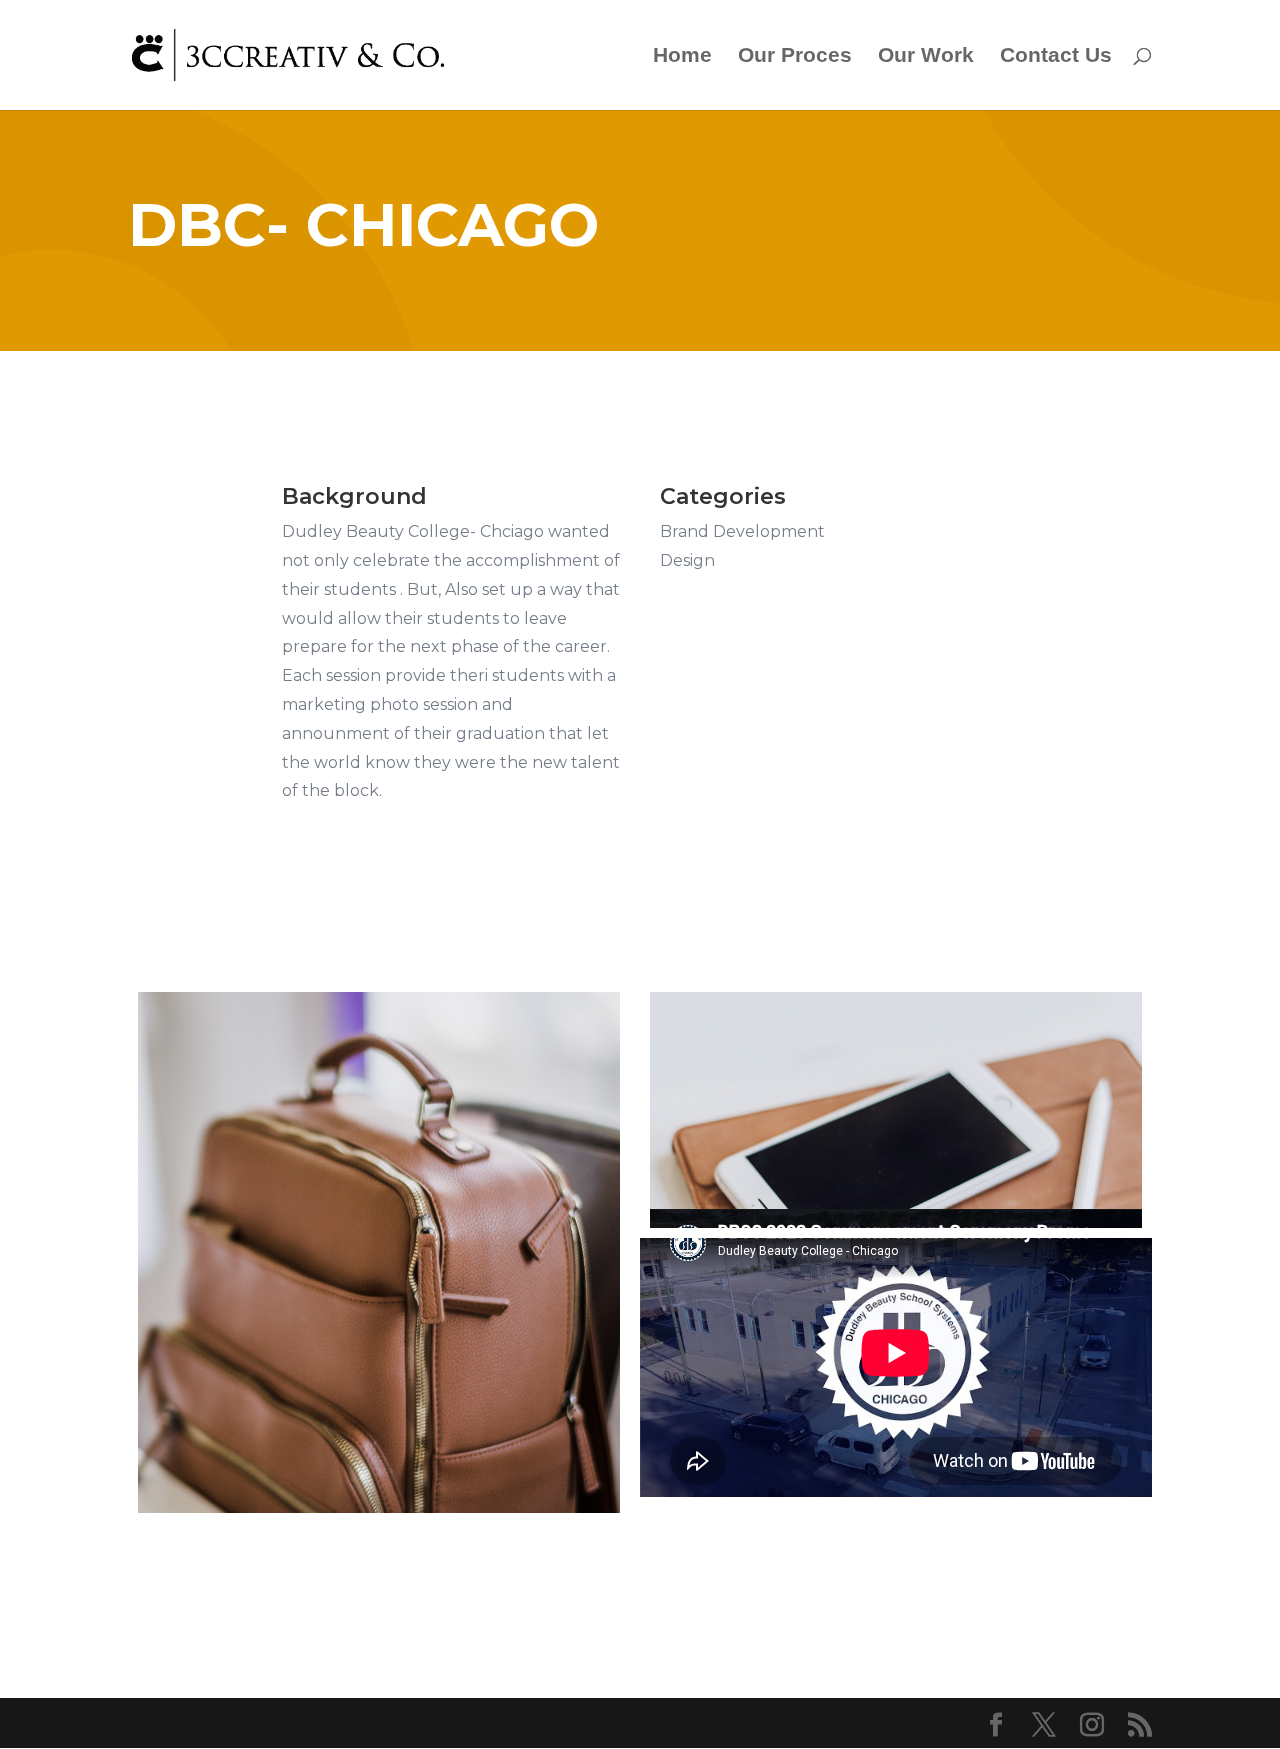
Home (682, 57)
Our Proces (795, 57)
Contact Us (1056, 57)
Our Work (926, 57)
